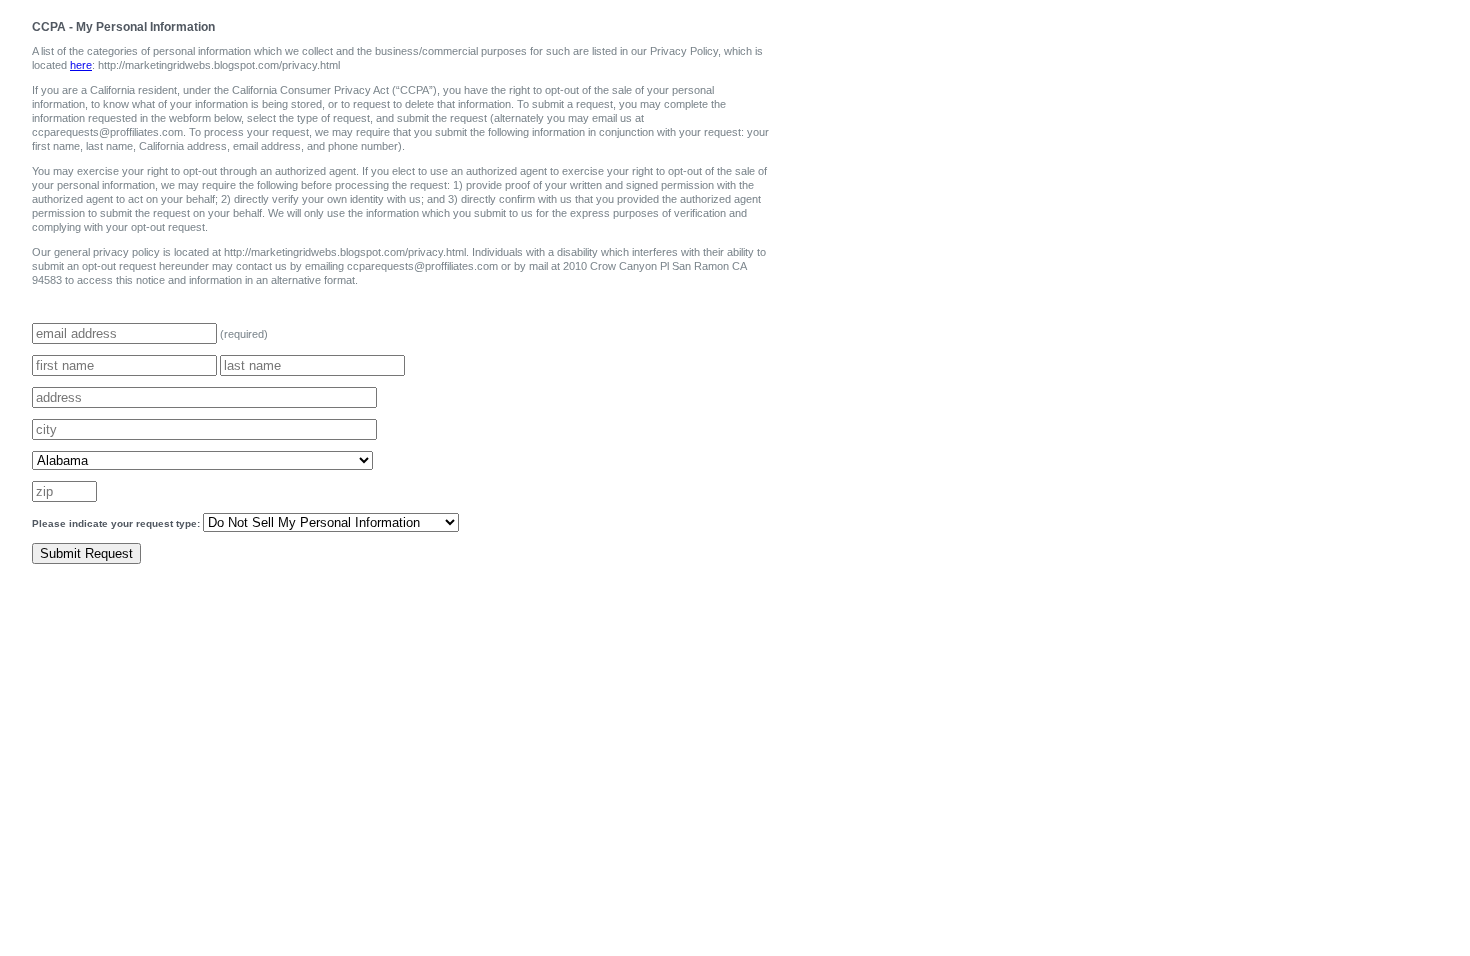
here (81, 65)
